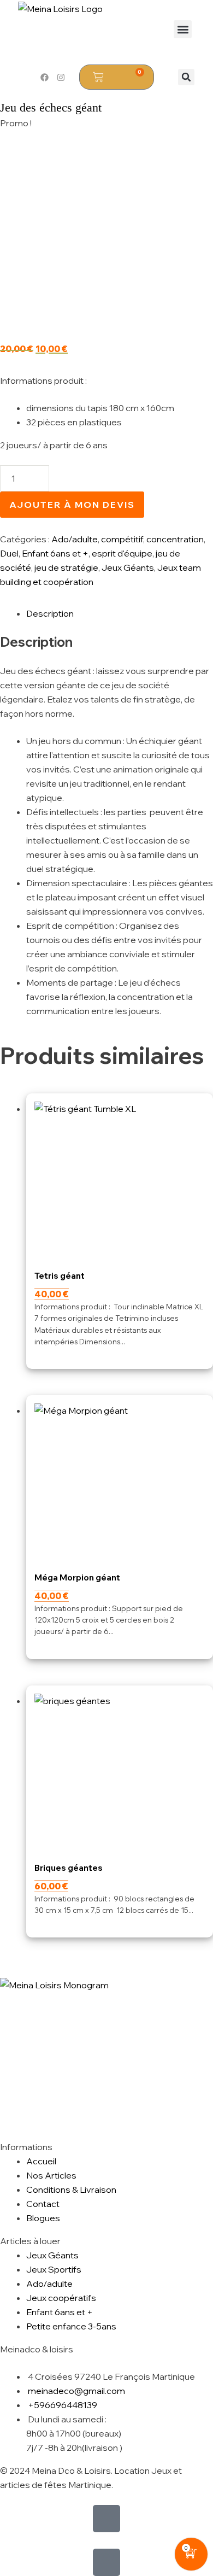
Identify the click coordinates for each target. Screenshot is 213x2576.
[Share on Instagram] (4, 1971)
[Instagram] (61, 77)
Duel (9, 553)
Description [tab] (50, 613)
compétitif (122, 539)
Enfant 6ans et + (55, 553)
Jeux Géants (128, 567)
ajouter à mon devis (72, 505)
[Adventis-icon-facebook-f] (106, 2519)
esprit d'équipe (122, 553)
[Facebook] (44, 77)
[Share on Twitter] (2, 1971)
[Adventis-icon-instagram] (106, 2562)
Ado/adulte (75, 539)
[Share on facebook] (1, 1971)
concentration (175, 539)
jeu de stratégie (66, 567)
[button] (183, 29)
